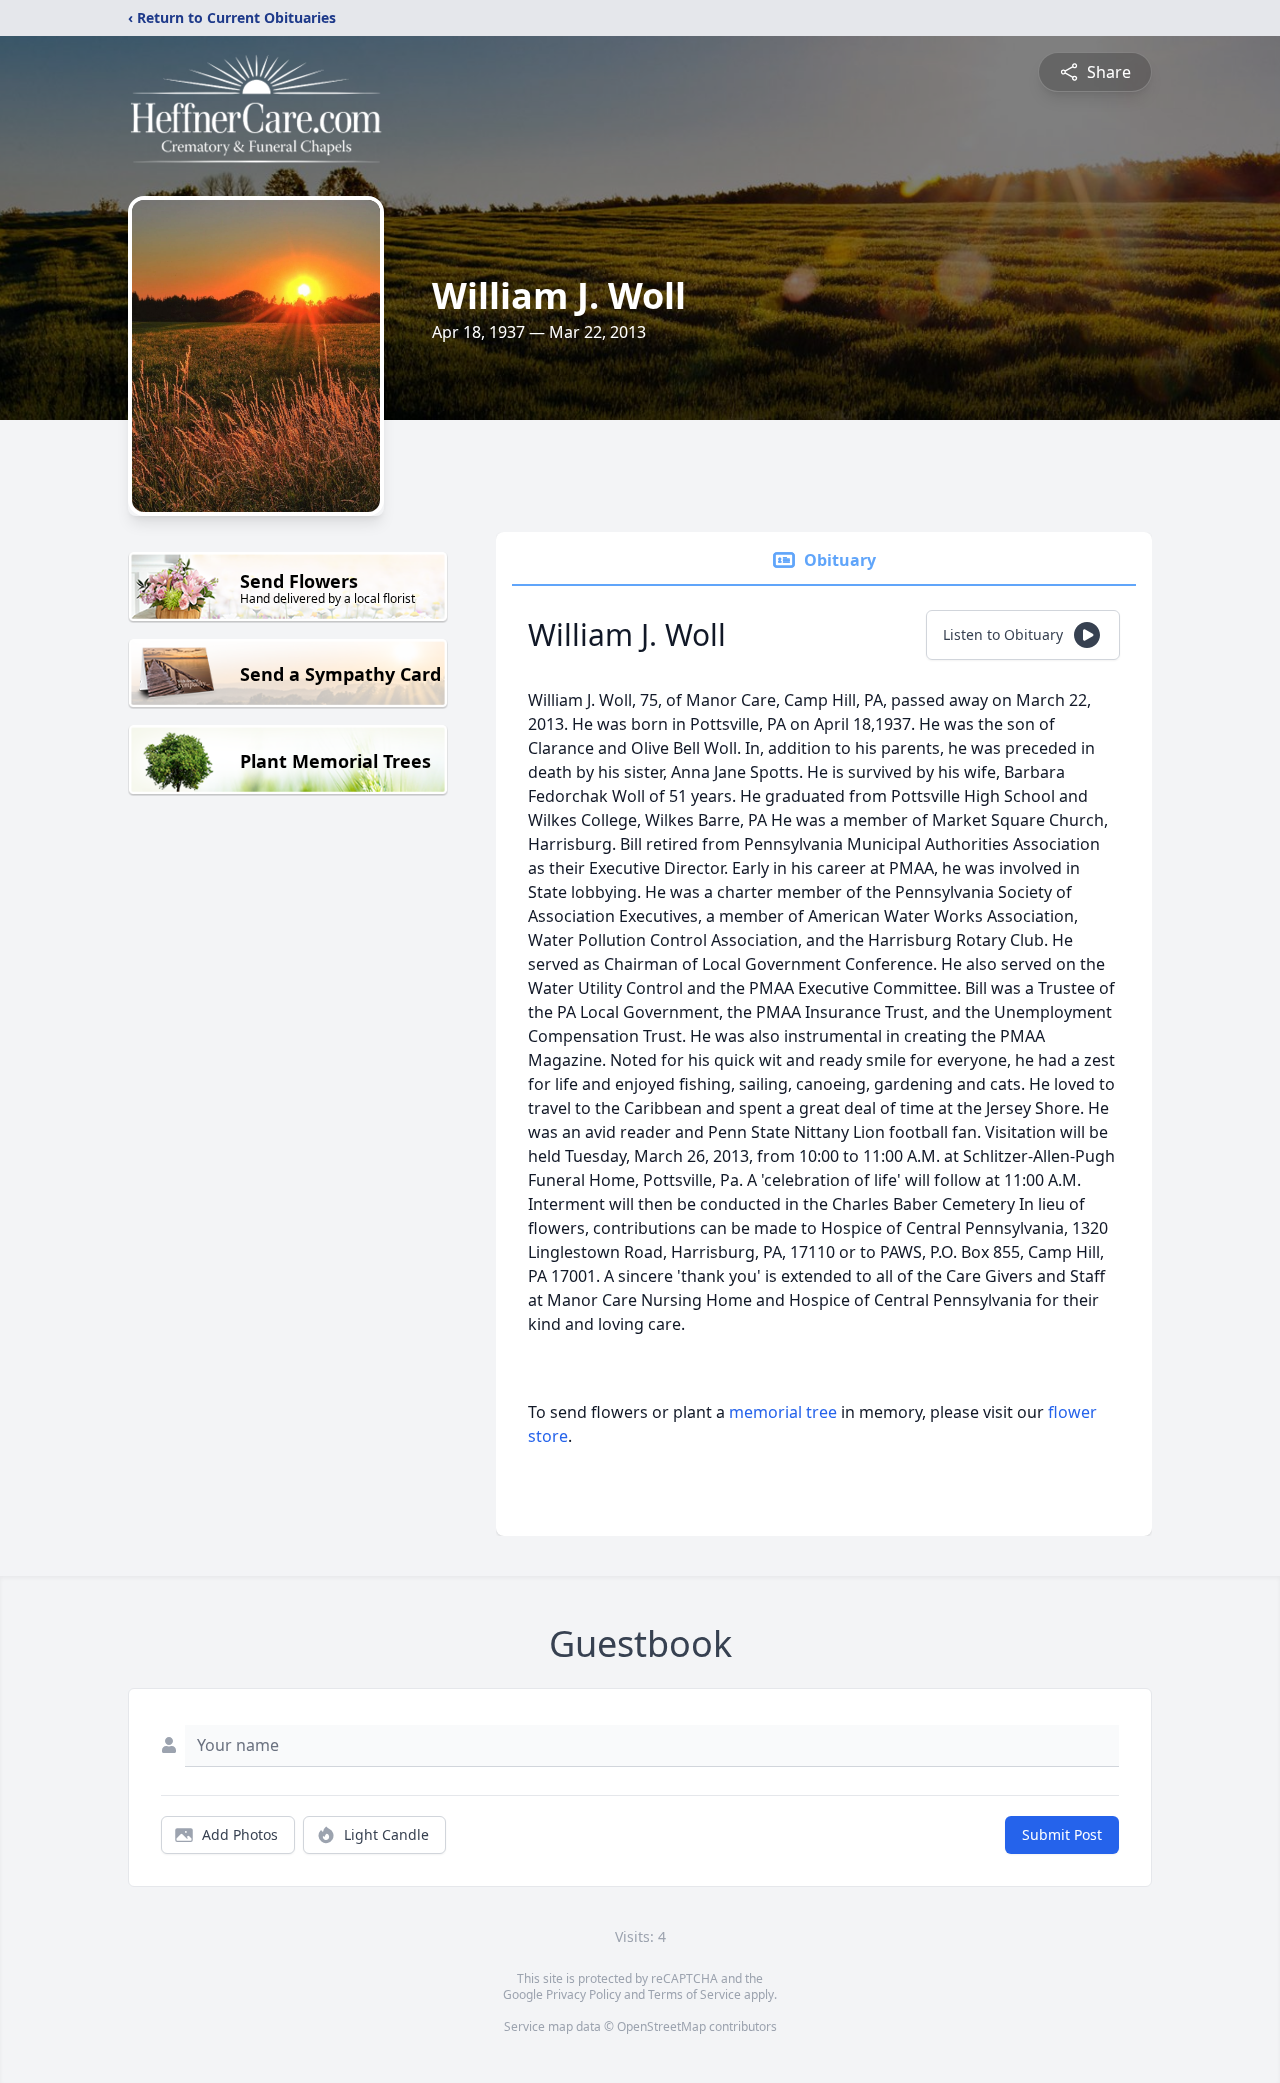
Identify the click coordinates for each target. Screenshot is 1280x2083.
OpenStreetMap (661, 2026)
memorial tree (783, 1412)
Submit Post (1062, 1834)
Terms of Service (694, 1994)
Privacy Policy (583, 1994)
